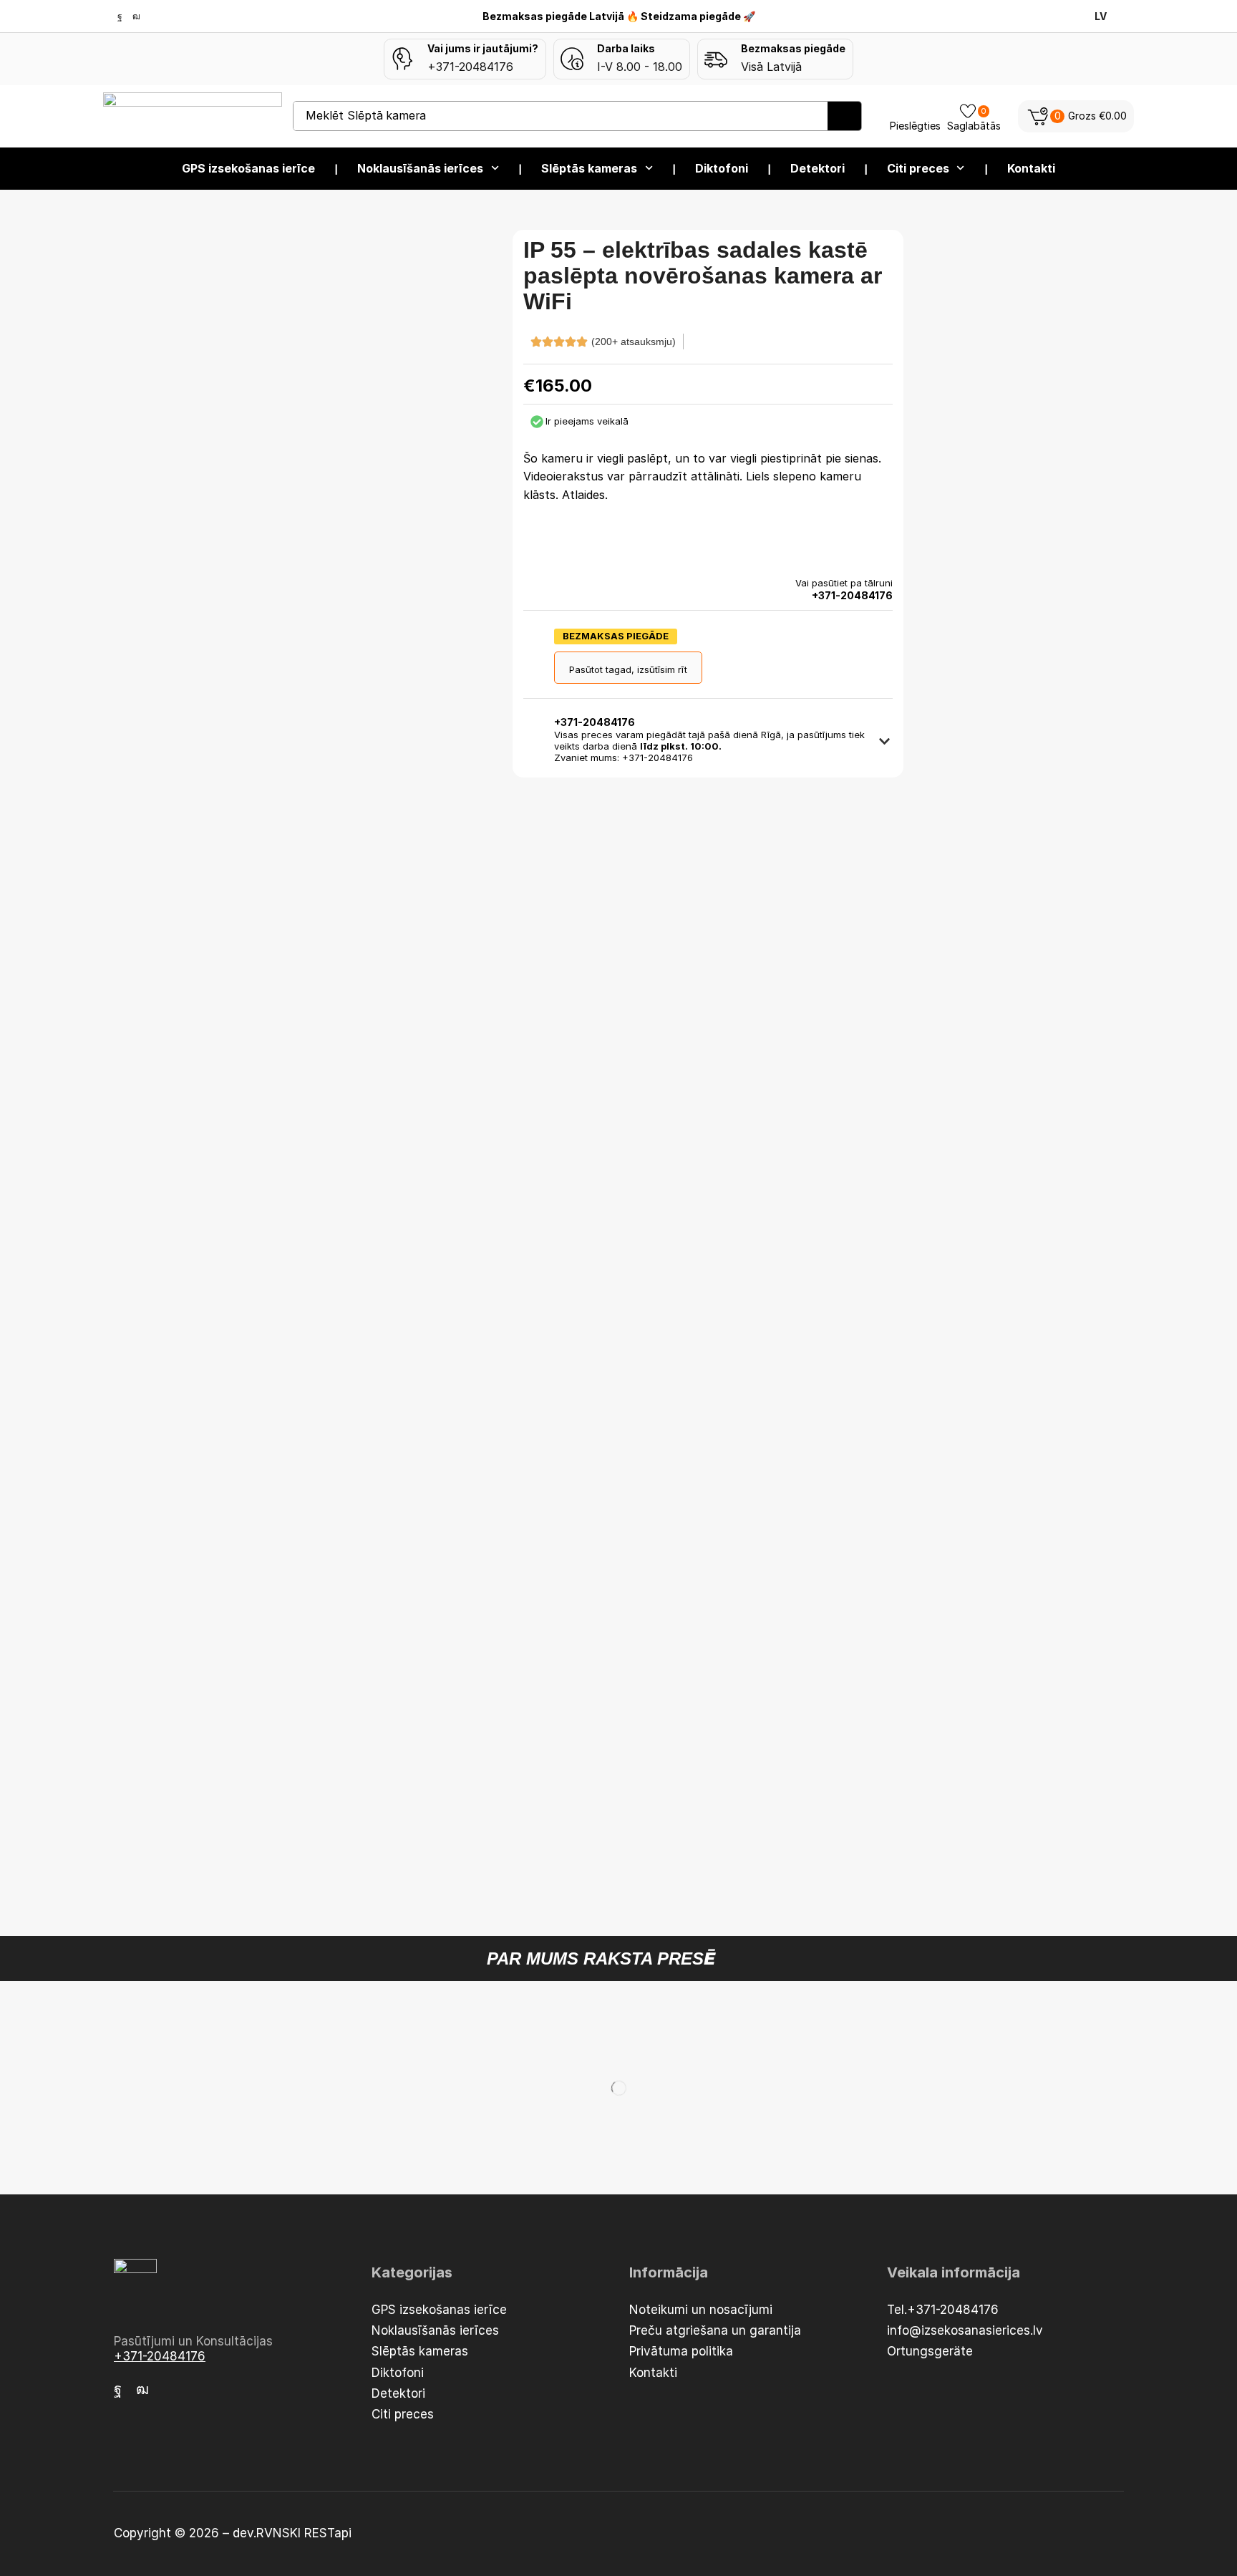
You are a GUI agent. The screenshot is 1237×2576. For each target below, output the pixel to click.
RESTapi (328, 2533)
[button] (1076, 116)
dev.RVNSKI (268, 2533)
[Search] (844, 116)
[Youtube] (136, 16)
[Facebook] (120, 16)
